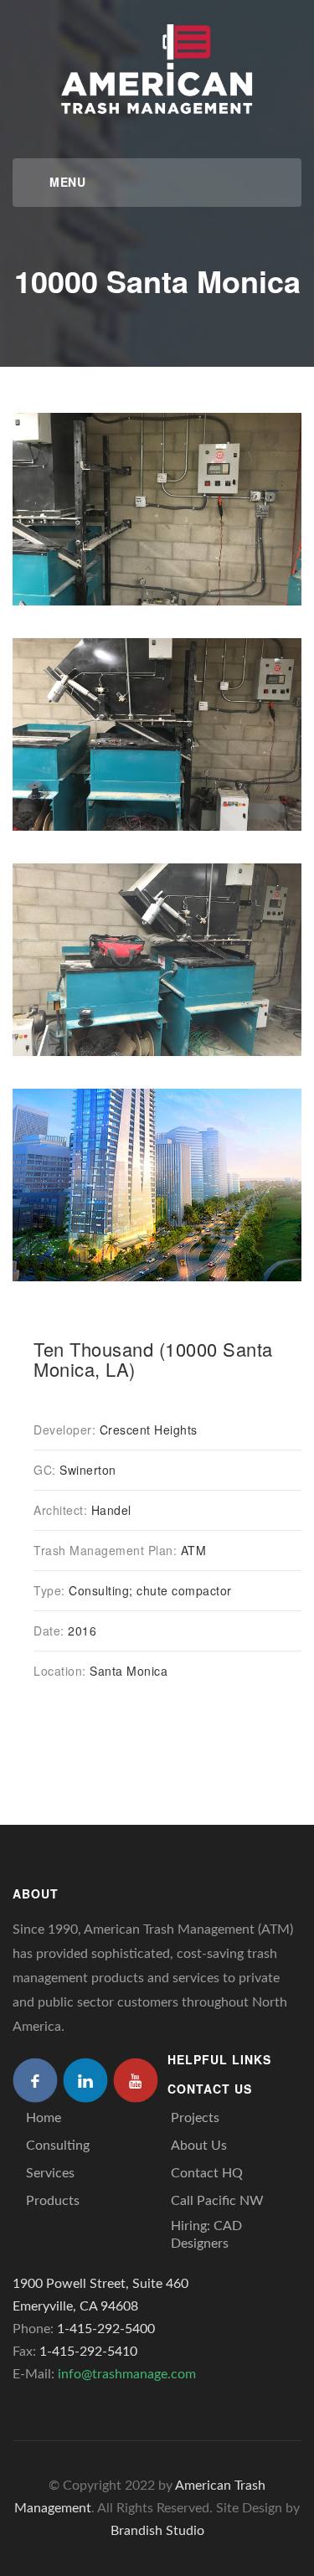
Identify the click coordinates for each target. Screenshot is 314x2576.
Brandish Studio (157, 2531)
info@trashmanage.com (127, 2374)
